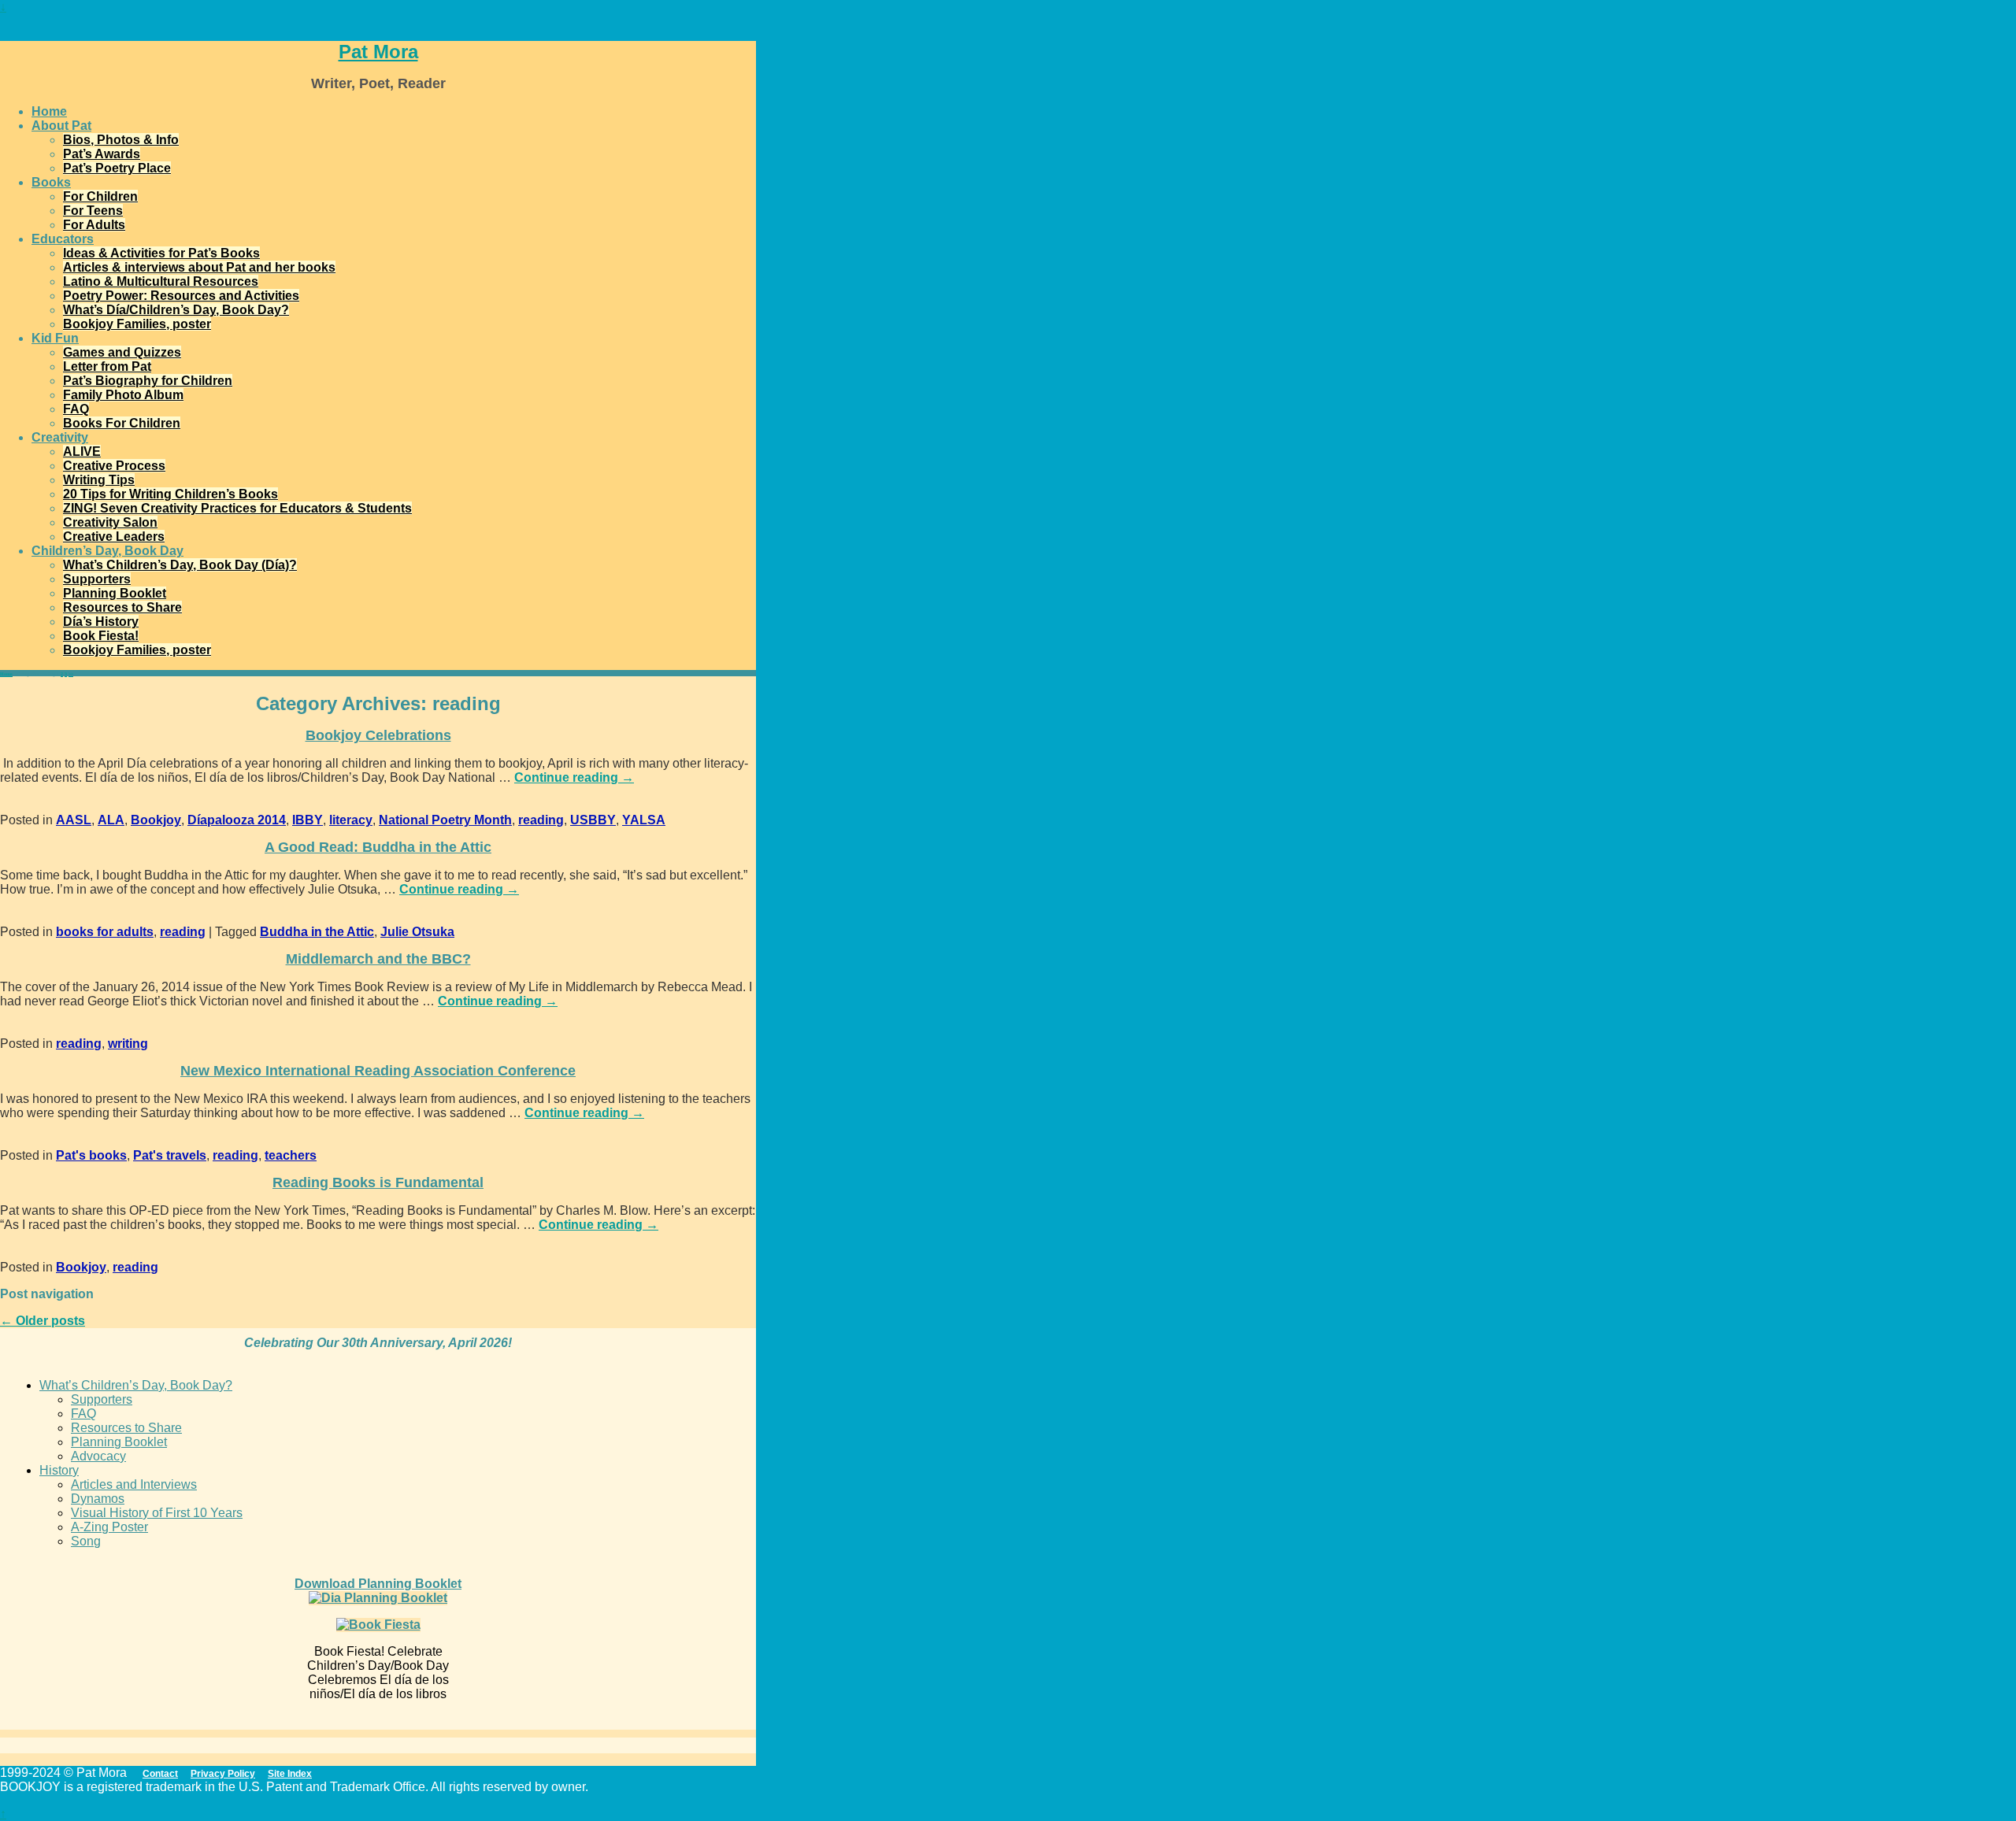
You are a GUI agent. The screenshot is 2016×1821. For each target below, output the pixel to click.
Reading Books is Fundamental (378, 1183)
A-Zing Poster (109, 1527)
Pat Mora (378, 52)
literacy (351, 820)
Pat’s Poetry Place (117, 168)
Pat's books (91, 1155)
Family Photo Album (123, 395)
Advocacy (98, 1456)
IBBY (308, 820)
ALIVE (82, 452)
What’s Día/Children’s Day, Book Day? (176, 310)
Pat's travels (170, 1155)
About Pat (61, 126)
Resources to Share (122, 607)
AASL (74, 820)
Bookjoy (156, 820)
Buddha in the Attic (317, 932)
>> (71, 674)
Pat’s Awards (102, 154)
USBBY (593, 820)
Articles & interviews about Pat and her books (199, 267)
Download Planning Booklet (378, 1584)
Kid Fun (55, 338)
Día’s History (101, 622)
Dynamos (98, 1499)
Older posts (43, 1321)
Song (86, 1541)
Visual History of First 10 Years (157, 1513)
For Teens (93, 211)
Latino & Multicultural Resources (161, 281)
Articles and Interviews (134, 1484)
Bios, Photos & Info (121, 140)
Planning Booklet (115, 593)
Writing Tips (99, 480)
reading (541, 820)
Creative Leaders (114, 537)
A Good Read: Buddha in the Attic (378, 847)
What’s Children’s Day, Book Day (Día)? (180, 565)
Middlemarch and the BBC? (378, 959)
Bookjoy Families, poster (137, 324)
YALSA (644, 820)
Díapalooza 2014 (237, 820)
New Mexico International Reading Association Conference (378, 1071)
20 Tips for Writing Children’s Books (170, 494)
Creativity (60, 437)
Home (49, 111)
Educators (63, 239)
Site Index (290, 1774)
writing (128, 1044)
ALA (111, 820)
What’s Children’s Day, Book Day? (136, 1385)
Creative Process (114, 466)
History (59, 1470)
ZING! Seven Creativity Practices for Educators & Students (237, 508)
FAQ (76, 409)
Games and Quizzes (122, 352)
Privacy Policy (223, 1774)
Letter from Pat (107, 366)
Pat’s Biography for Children (148, 381)
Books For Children (122, 423)
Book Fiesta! (101, 636)
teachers (291, 1155)
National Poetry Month (445, 820)
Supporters (97, 579)
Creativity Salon (110, 522)
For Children (100, 196)
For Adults (94, 225)
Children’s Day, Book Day (107, 551)
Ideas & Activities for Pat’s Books (161, 253)
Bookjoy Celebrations (378, 735)
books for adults (105, 932)
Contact (160, 1774)
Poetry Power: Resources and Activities (181, 296)
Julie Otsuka (417, 932)
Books (51, 182)
